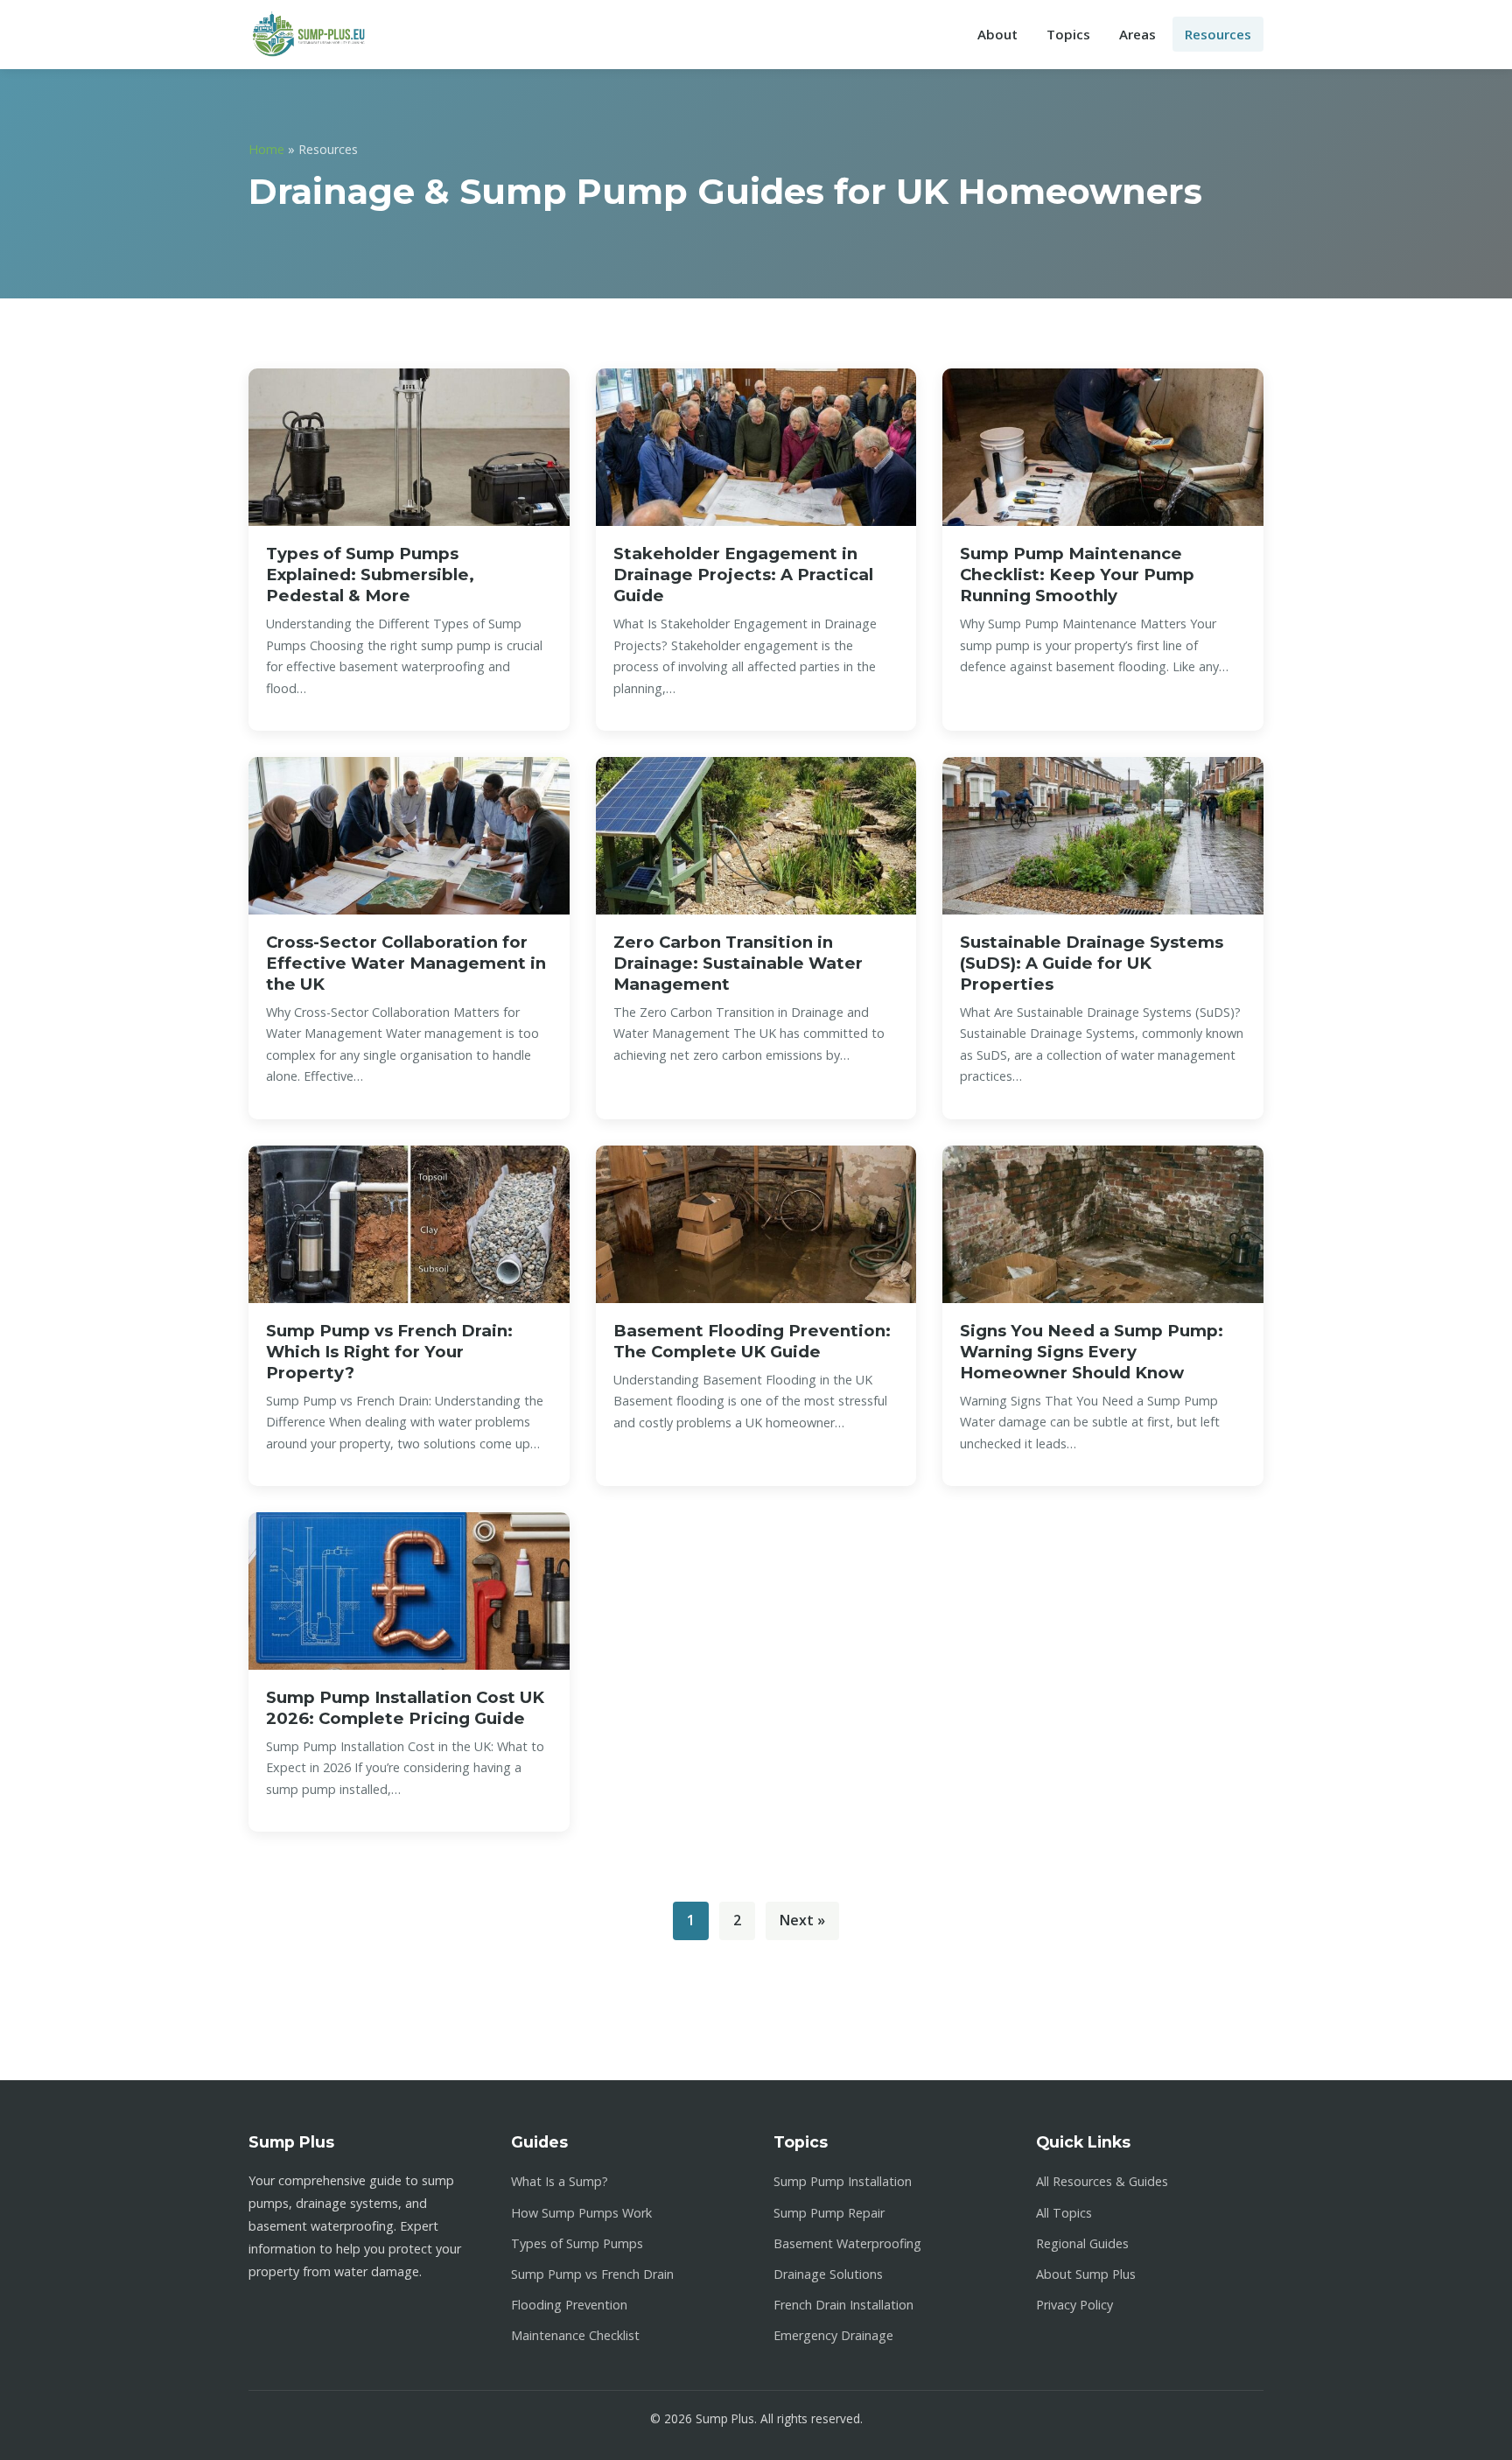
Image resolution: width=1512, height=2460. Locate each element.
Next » (802, 1920)
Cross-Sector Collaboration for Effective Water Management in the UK (406, 963)
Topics (1068, 34)
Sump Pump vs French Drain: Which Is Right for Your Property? (389, 1352)
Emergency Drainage (833, 2335)
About (997, 34)
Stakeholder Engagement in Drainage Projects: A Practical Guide (743, 575)
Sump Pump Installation (843, 2181)
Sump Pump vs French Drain (592, 2274)
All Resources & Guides (1102, 2181)
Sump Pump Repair (829, 2213)
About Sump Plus (1086, 2274)
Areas (1137, 34)
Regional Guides (1082, 2243)
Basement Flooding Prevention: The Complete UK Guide (752, 1341)
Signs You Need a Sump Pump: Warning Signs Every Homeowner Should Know (1092, 1352)
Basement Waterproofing (847, 2243)
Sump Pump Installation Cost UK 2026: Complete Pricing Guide (405, 1708)
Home (266, 149)
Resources (1218, 34)
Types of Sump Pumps (577, 2243)
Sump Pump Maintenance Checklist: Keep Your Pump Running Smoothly (1077, 575)
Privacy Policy (1074, 2305)
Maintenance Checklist (575, 2335)
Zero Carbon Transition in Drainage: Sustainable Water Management (738, 963)
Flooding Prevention (569, 2305)
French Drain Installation (843, 2305)
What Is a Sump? (560, 2181)
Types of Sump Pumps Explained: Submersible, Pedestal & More (370, 575)
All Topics (1064, 2213)
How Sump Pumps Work (581, 2213)
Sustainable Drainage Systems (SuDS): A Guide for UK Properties (1092, 963)
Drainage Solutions (828, 2274)
